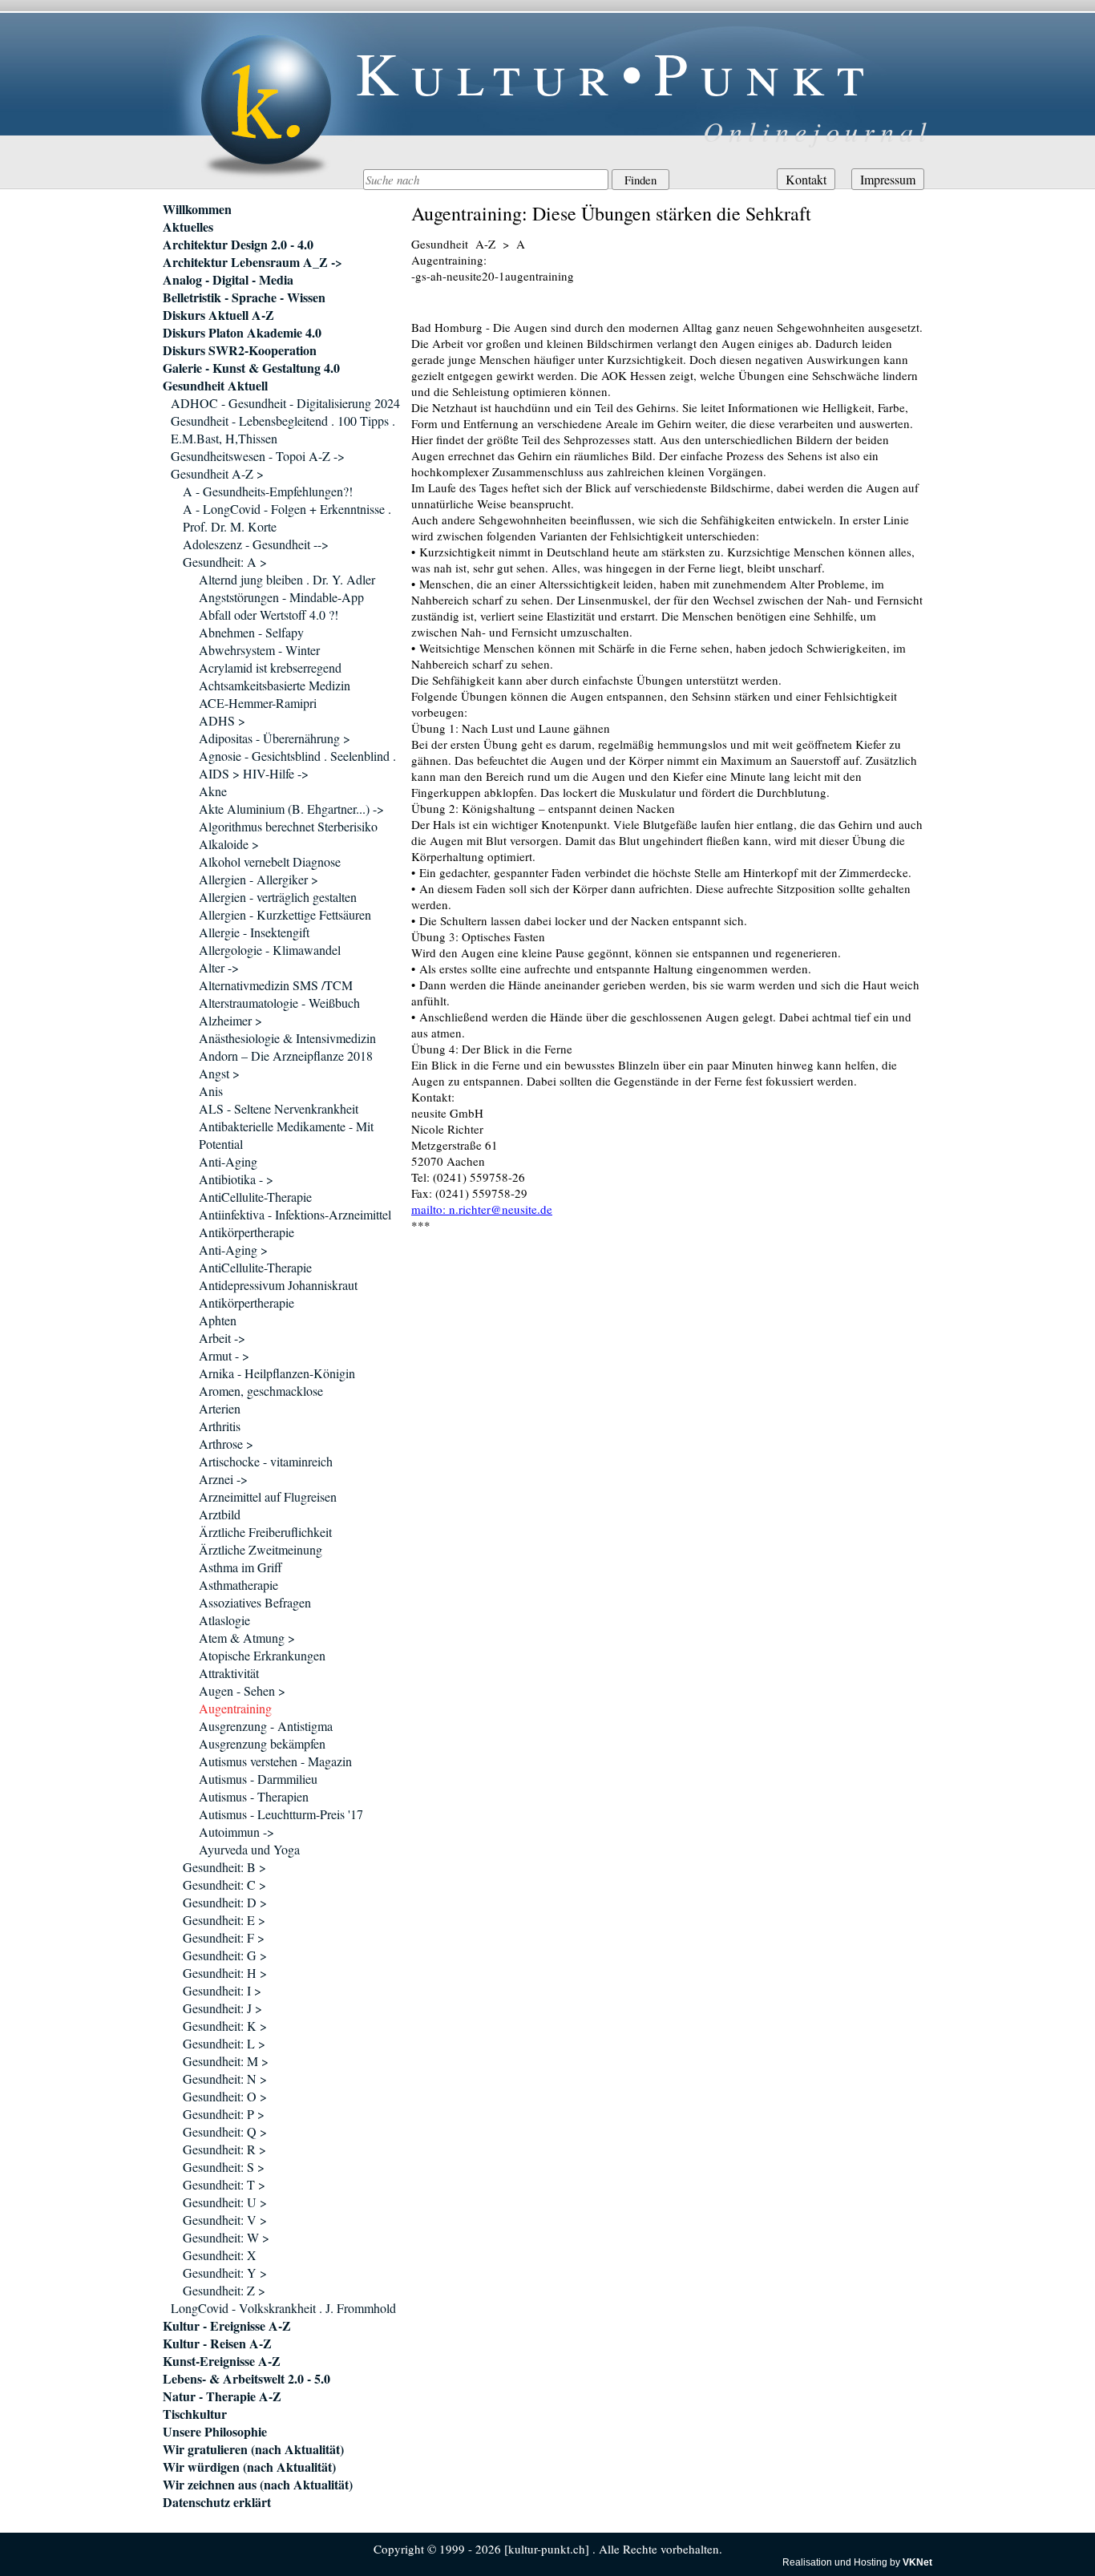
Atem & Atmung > (247, 1638)
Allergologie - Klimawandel (270, 950)
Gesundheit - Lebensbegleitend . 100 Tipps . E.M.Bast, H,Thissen (283, 429)
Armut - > (224, 1355)
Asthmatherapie (238, 1585)
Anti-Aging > (233, 1250)
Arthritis (220, 1426)
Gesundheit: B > (224, 1867)
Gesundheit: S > (224, 2167)
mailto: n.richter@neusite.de (482, 1209)
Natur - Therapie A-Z (222, 2396)
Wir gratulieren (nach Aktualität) (253, 2449)
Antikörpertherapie (246, 1232)
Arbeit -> (222, 1338)
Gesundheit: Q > (225, 2131)
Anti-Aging (228, 1161)
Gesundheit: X (220, 2255)
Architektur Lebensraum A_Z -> (253, 262)
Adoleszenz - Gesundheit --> (256, 544)
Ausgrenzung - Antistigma (266, 1726)
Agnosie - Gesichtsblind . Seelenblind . (297, 756)
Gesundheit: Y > (225, 2273)
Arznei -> (223, 1479)
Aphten (218, 1320)
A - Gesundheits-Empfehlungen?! (268, 491)
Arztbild (220, 1514)
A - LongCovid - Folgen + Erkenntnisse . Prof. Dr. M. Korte (287, 518)
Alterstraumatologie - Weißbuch (279, 1003)
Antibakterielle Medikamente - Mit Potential (286, 1135)
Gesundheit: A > (225, 562)
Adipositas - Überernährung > (275, 738)
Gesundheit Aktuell (215, 386)
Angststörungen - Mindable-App (281, 597)
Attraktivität (229, 1673)
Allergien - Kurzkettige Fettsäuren (285, 914)
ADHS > (222, 720)
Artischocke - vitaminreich (266, 1461)
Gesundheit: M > (226, 2061)
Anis (211, 1091)
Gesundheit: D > (225, 1902)
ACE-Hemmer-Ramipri (258, 703)
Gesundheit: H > (225, 1973)
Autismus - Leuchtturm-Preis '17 (281, 1814)
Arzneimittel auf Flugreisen (268, 1496)
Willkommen (197, 209)
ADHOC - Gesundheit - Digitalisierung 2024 (285, 403)
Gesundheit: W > (226, 2237)
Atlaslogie (224, 1620)
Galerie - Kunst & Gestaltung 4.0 (251, 368)
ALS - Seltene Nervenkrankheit (279, 1108)
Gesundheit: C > (224, 1884)
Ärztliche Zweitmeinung (261, 1549)
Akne (213, 791)
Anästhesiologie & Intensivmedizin (287, 1038)
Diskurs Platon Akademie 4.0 (242, 333)
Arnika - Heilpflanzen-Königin (277, 1373)
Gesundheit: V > (225, 2220)
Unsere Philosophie (215, 2432)
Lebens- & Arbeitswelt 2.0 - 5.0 (246, 2379)
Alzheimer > (230, 1020)
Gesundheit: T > (224, 2184)
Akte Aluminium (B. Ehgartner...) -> (291, 809)
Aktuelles (188, 227)
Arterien (220, 1408)
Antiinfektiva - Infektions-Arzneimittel (295, 1214)
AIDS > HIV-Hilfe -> (254, 773)
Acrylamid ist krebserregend (270, 667)
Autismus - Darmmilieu (258, 1779)
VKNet (917, 2562)
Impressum (888, 179)
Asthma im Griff (240, 1567)
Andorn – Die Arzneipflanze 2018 (286, 1055)
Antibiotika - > (236, 1179)
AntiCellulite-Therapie (255, 1197)
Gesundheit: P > (224, 2114)
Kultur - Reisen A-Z (217, 2343)
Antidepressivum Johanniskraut (278, 1285)
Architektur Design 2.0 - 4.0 (238, 245)
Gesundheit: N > (225, 2079)
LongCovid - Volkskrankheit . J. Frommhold (283, 2308)
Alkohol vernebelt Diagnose (270, 861)
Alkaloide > (229, 844)
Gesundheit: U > (225, 2202)
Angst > (219, 1073)
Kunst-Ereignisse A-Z (222, 2361)
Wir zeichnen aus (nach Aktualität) (258, 2485)
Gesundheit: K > (225, 2026)
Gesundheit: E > (224, 1920)
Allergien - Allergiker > (259, 879)
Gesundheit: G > (225, 1955)
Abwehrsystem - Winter (259, 650)
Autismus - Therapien (254, 1796)
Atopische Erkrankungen (262, 1655)
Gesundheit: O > (225, 2096)
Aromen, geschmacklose (261, 1391)
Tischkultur (195, 2414)
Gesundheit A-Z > (217, 473)
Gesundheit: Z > (224, 2290)
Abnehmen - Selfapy (251, 632)
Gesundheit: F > (224, 1937)
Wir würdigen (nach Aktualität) (249, 2467)
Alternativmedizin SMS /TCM (276, 985)
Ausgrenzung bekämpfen (262, 1743)
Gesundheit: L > (224, 2043)
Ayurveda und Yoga (249, 1849)
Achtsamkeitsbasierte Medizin (275, 685)
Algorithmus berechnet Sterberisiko (288, 826)
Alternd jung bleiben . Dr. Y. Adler (287, 579)
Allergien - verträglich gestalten (278, 897)
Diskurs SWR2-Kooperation (240, 350)
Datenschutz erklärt (217, 2502)
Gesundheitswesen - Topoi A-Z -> (258, 456)
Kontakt (806, 179)
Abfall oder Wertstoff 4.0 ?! (269, 615)
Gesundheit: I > (222, 1990)
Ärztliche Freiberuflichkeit (265, 1532)
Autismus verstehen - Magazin (275, 1761)
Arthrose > (226, 1444)
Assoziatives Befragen (255, 1602)
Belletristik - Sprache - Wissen (244, 297)
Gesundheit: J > (222, 2008)
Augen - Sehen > (242, 1690)
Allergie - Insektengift (254, 932)
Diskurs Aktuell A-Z (218, 315)
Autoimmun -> (236, 1832)
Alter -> (219, 967)
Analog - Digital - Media (228, 280)
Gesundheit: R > (224, 2149)
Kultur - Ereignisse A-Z (227, 2326)
